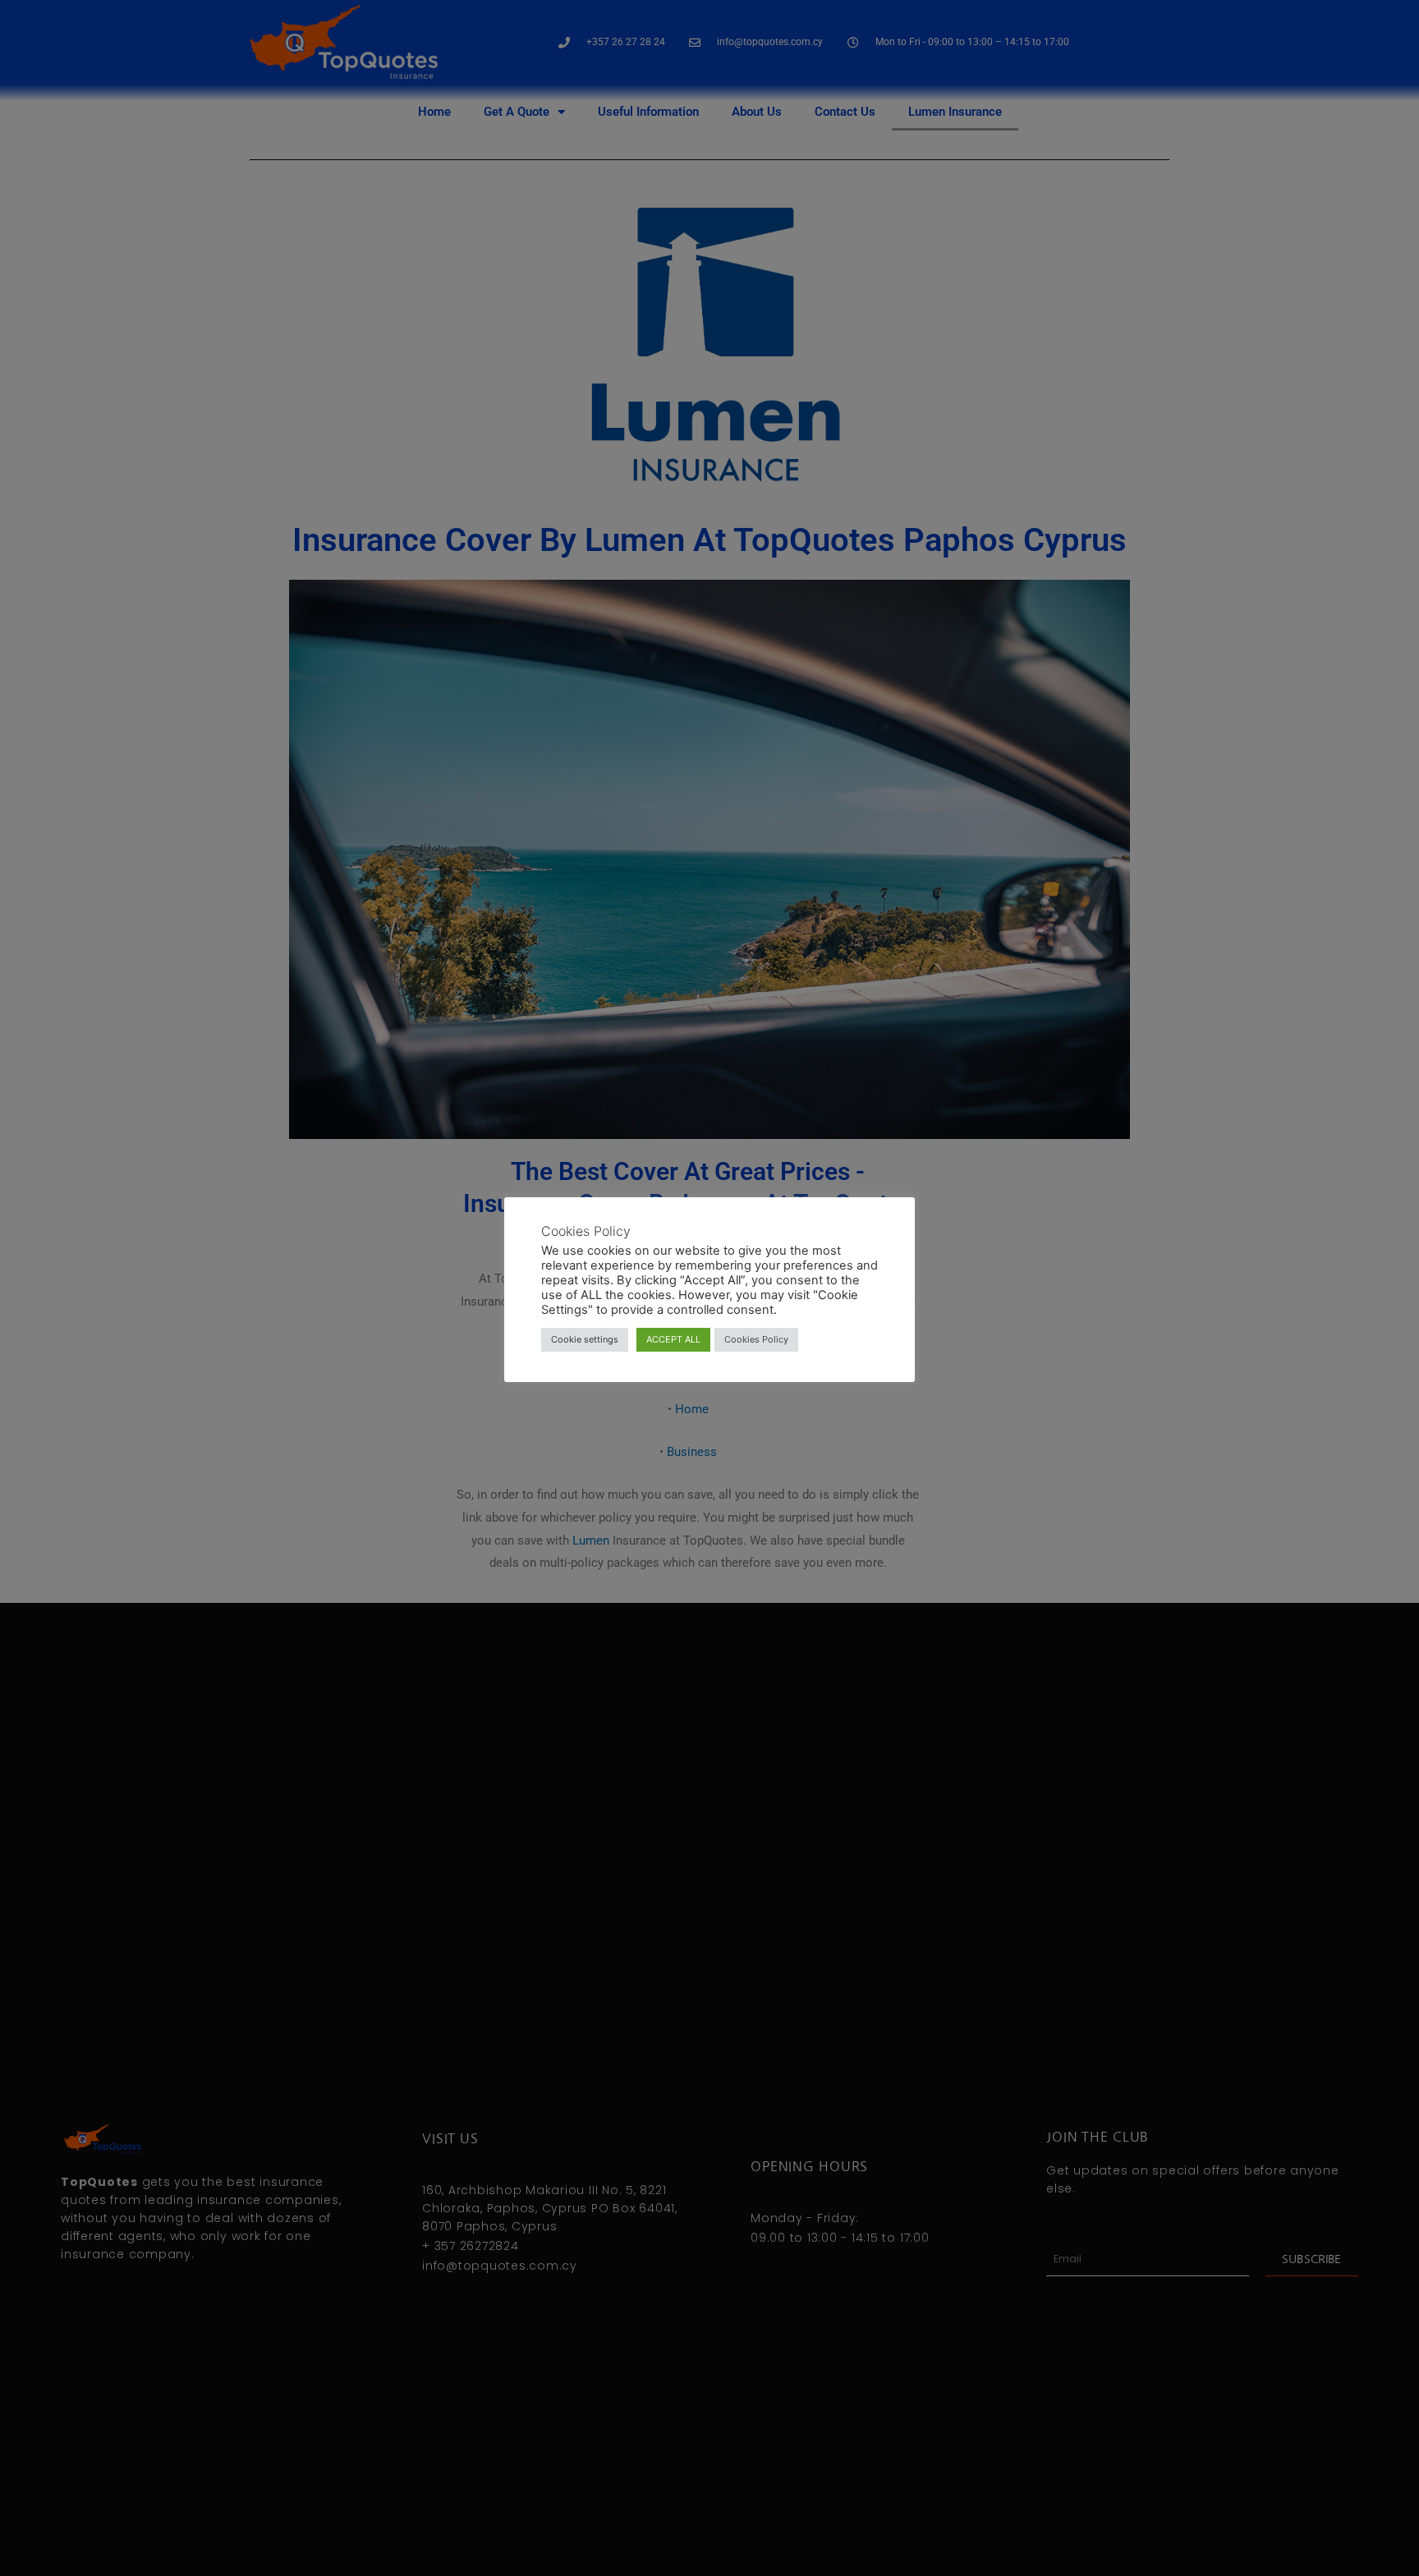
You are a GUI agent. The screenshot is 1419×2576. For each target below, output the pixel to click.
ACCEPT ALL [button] (673, 1339)
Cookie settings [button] (585, 1339)
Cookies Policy (756, 1339)
